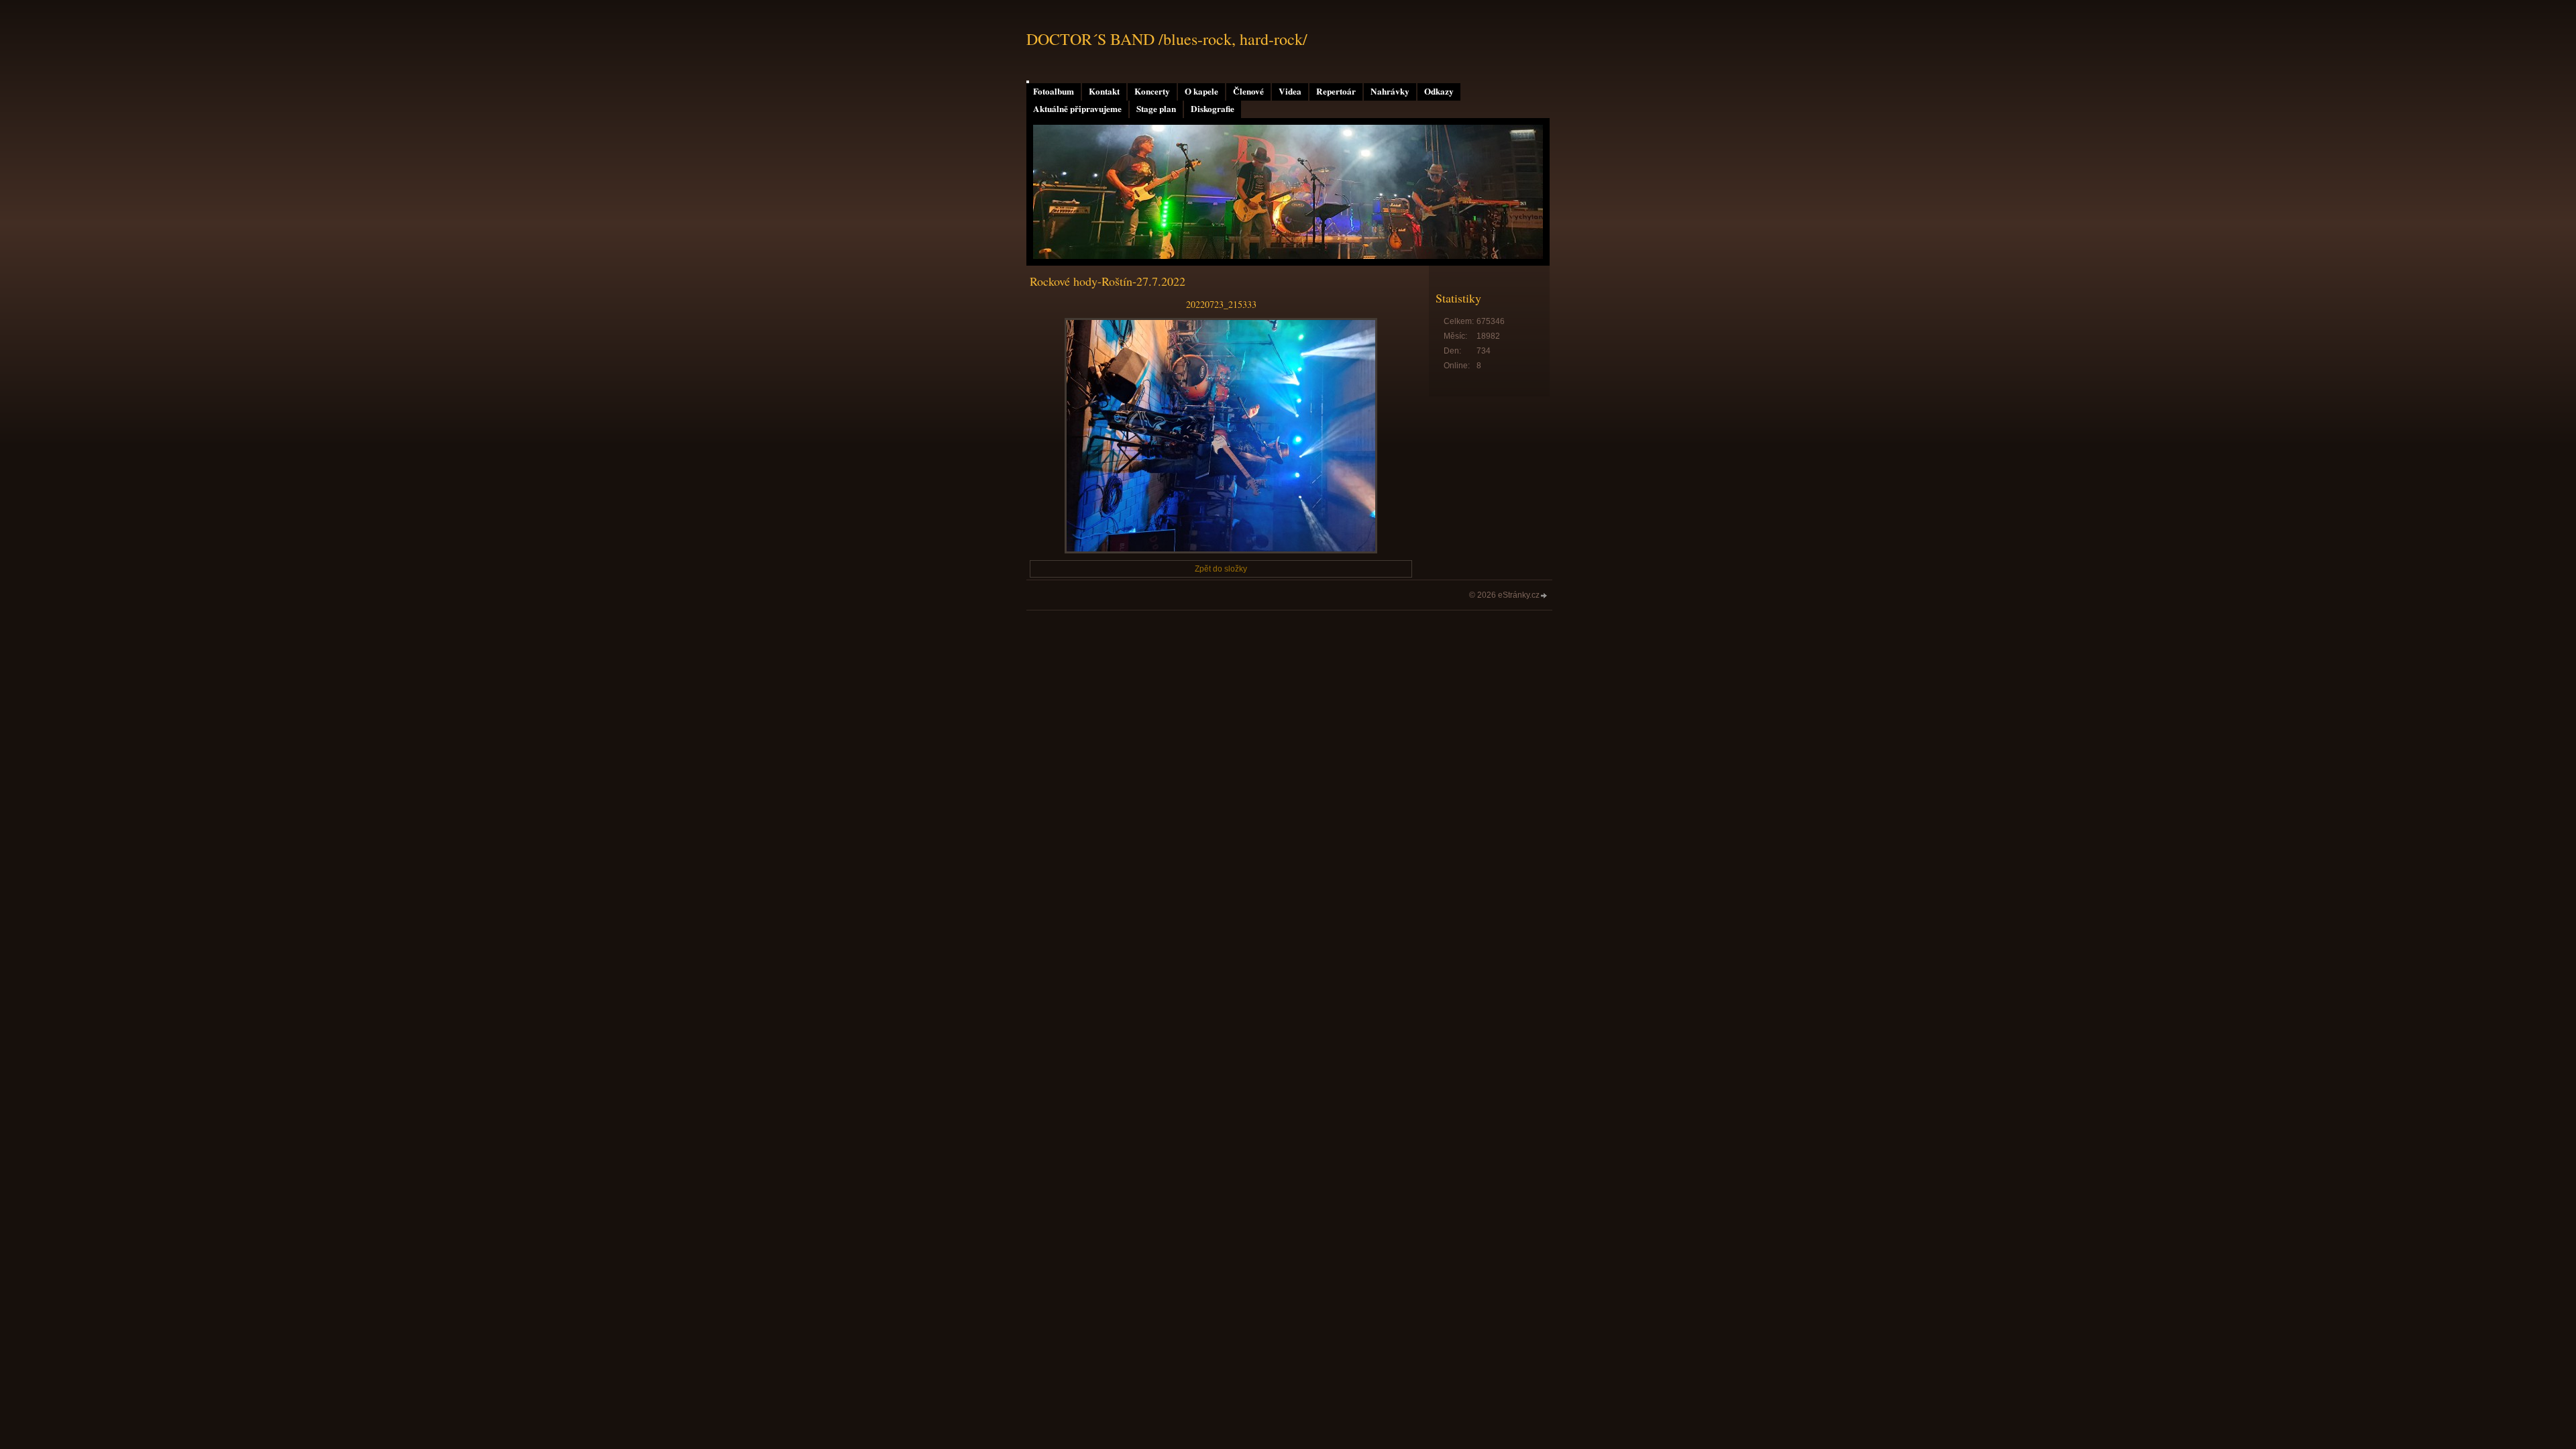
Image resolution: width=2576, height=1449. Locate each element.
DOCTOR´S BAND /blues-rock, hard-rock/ (1167, 39)
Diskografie (1213, 109)
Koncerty (1152, 91)
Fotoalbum (1054, 91)
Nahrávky (1390, 91)
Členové (1248, 91)
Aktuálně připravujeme (1077, 109)
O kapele (1201, 91)
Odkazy (1439, 91)
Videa (1290, 91)
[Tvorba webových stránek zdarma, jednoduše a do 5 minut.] (1544, 596)
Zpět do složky (1221, 569)
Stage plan (1156, 109)
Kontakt (1104, 91)
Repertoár (1336, 91)
